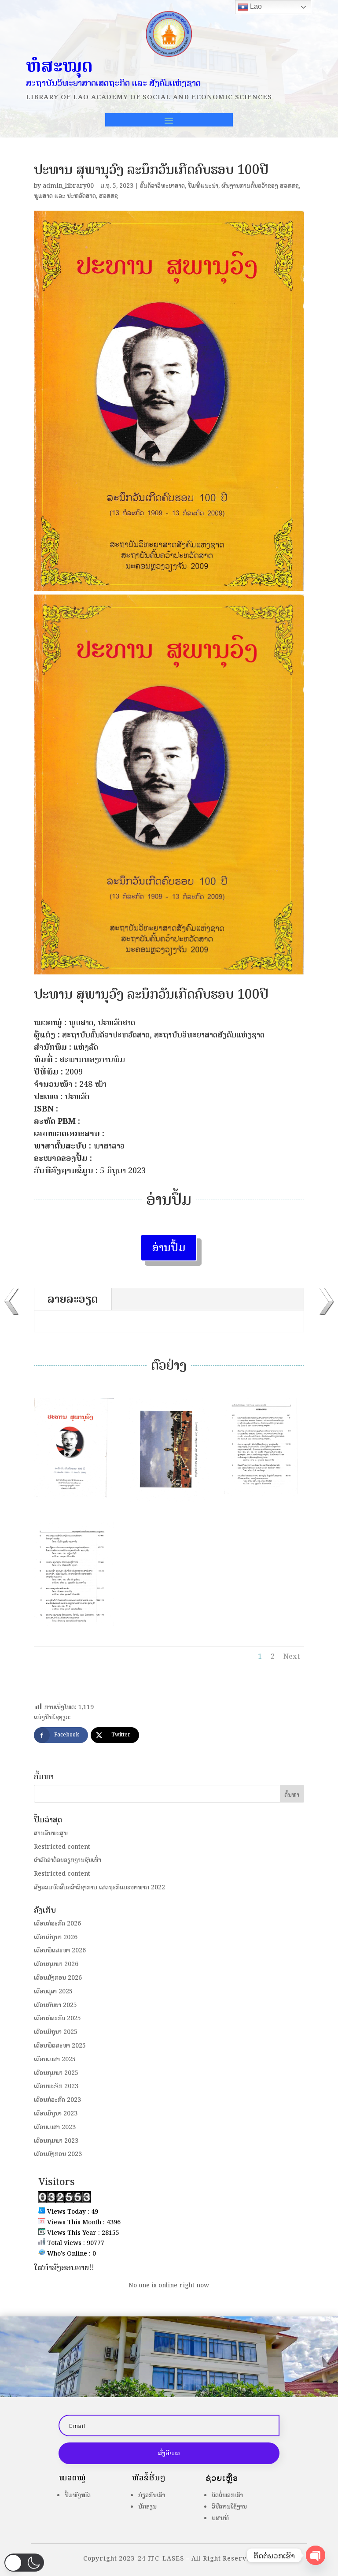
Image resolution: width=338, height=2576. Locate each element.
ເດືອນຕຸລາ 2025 (53, 1991)
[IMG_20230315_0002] (74, 1502)
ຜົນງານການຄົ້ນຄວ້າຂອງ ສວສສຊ (260, 186)
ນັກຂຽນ (147, 2507)
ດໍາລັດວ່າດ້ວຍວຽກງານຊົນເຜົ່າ (68, 1860)
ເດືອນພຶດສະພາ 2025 (60, 2046)
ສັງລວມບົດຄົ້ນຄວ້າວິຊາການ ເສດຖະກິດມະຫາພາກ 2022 (99, 1887)
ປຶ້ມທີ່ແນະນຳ (203, 186)
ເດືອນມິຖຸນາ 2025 (56, 2032)
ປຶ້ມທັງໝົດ (78, 2495)
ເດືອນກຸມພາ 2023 (56, 2141)
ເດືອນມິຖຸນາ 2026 (56, 1937)
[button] (24, 2563)
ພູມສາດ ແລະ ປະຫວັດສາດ (65, 196)
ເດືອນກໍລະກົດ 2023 (57, 2100)
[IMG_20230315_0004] (264, 1502)
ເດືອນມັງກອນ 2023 (58, 2154)
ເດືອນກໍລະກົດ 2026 (57, 1924)
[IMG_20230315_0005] (74, 1626)
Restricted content (62, 1847)
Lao (255, 6)
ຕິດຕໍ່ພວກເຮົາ (227, 2495)
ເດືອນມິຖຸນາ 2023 (56, 2113)
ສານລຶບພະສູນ (51, 1833)
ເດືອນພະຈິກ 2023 (56, 2086)
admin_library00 (68, 186)
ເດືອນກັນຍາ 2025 (55, 2005)
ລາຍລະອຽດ (73, 1299)
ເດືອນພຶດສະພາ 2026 (60, 1950)
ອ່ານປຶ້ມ (169, 1247)
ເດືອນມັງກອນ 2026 (58, 1978)
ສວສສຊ (108, 196)
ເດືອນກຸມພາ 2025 (56, 2073)
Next (292, 1656)
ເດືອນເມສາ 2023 (55, 2127)
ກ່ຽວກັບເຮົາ (152, 2495)
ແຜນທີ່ (220, 2518)
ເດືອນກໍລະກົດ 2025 (57, 2018)
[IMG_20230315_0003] (169, 1502)
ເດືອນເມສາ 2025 (55, 2059)
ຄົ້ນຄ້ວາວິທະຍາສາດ (162, 186)
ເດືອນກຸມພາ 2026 (56, 1964)
